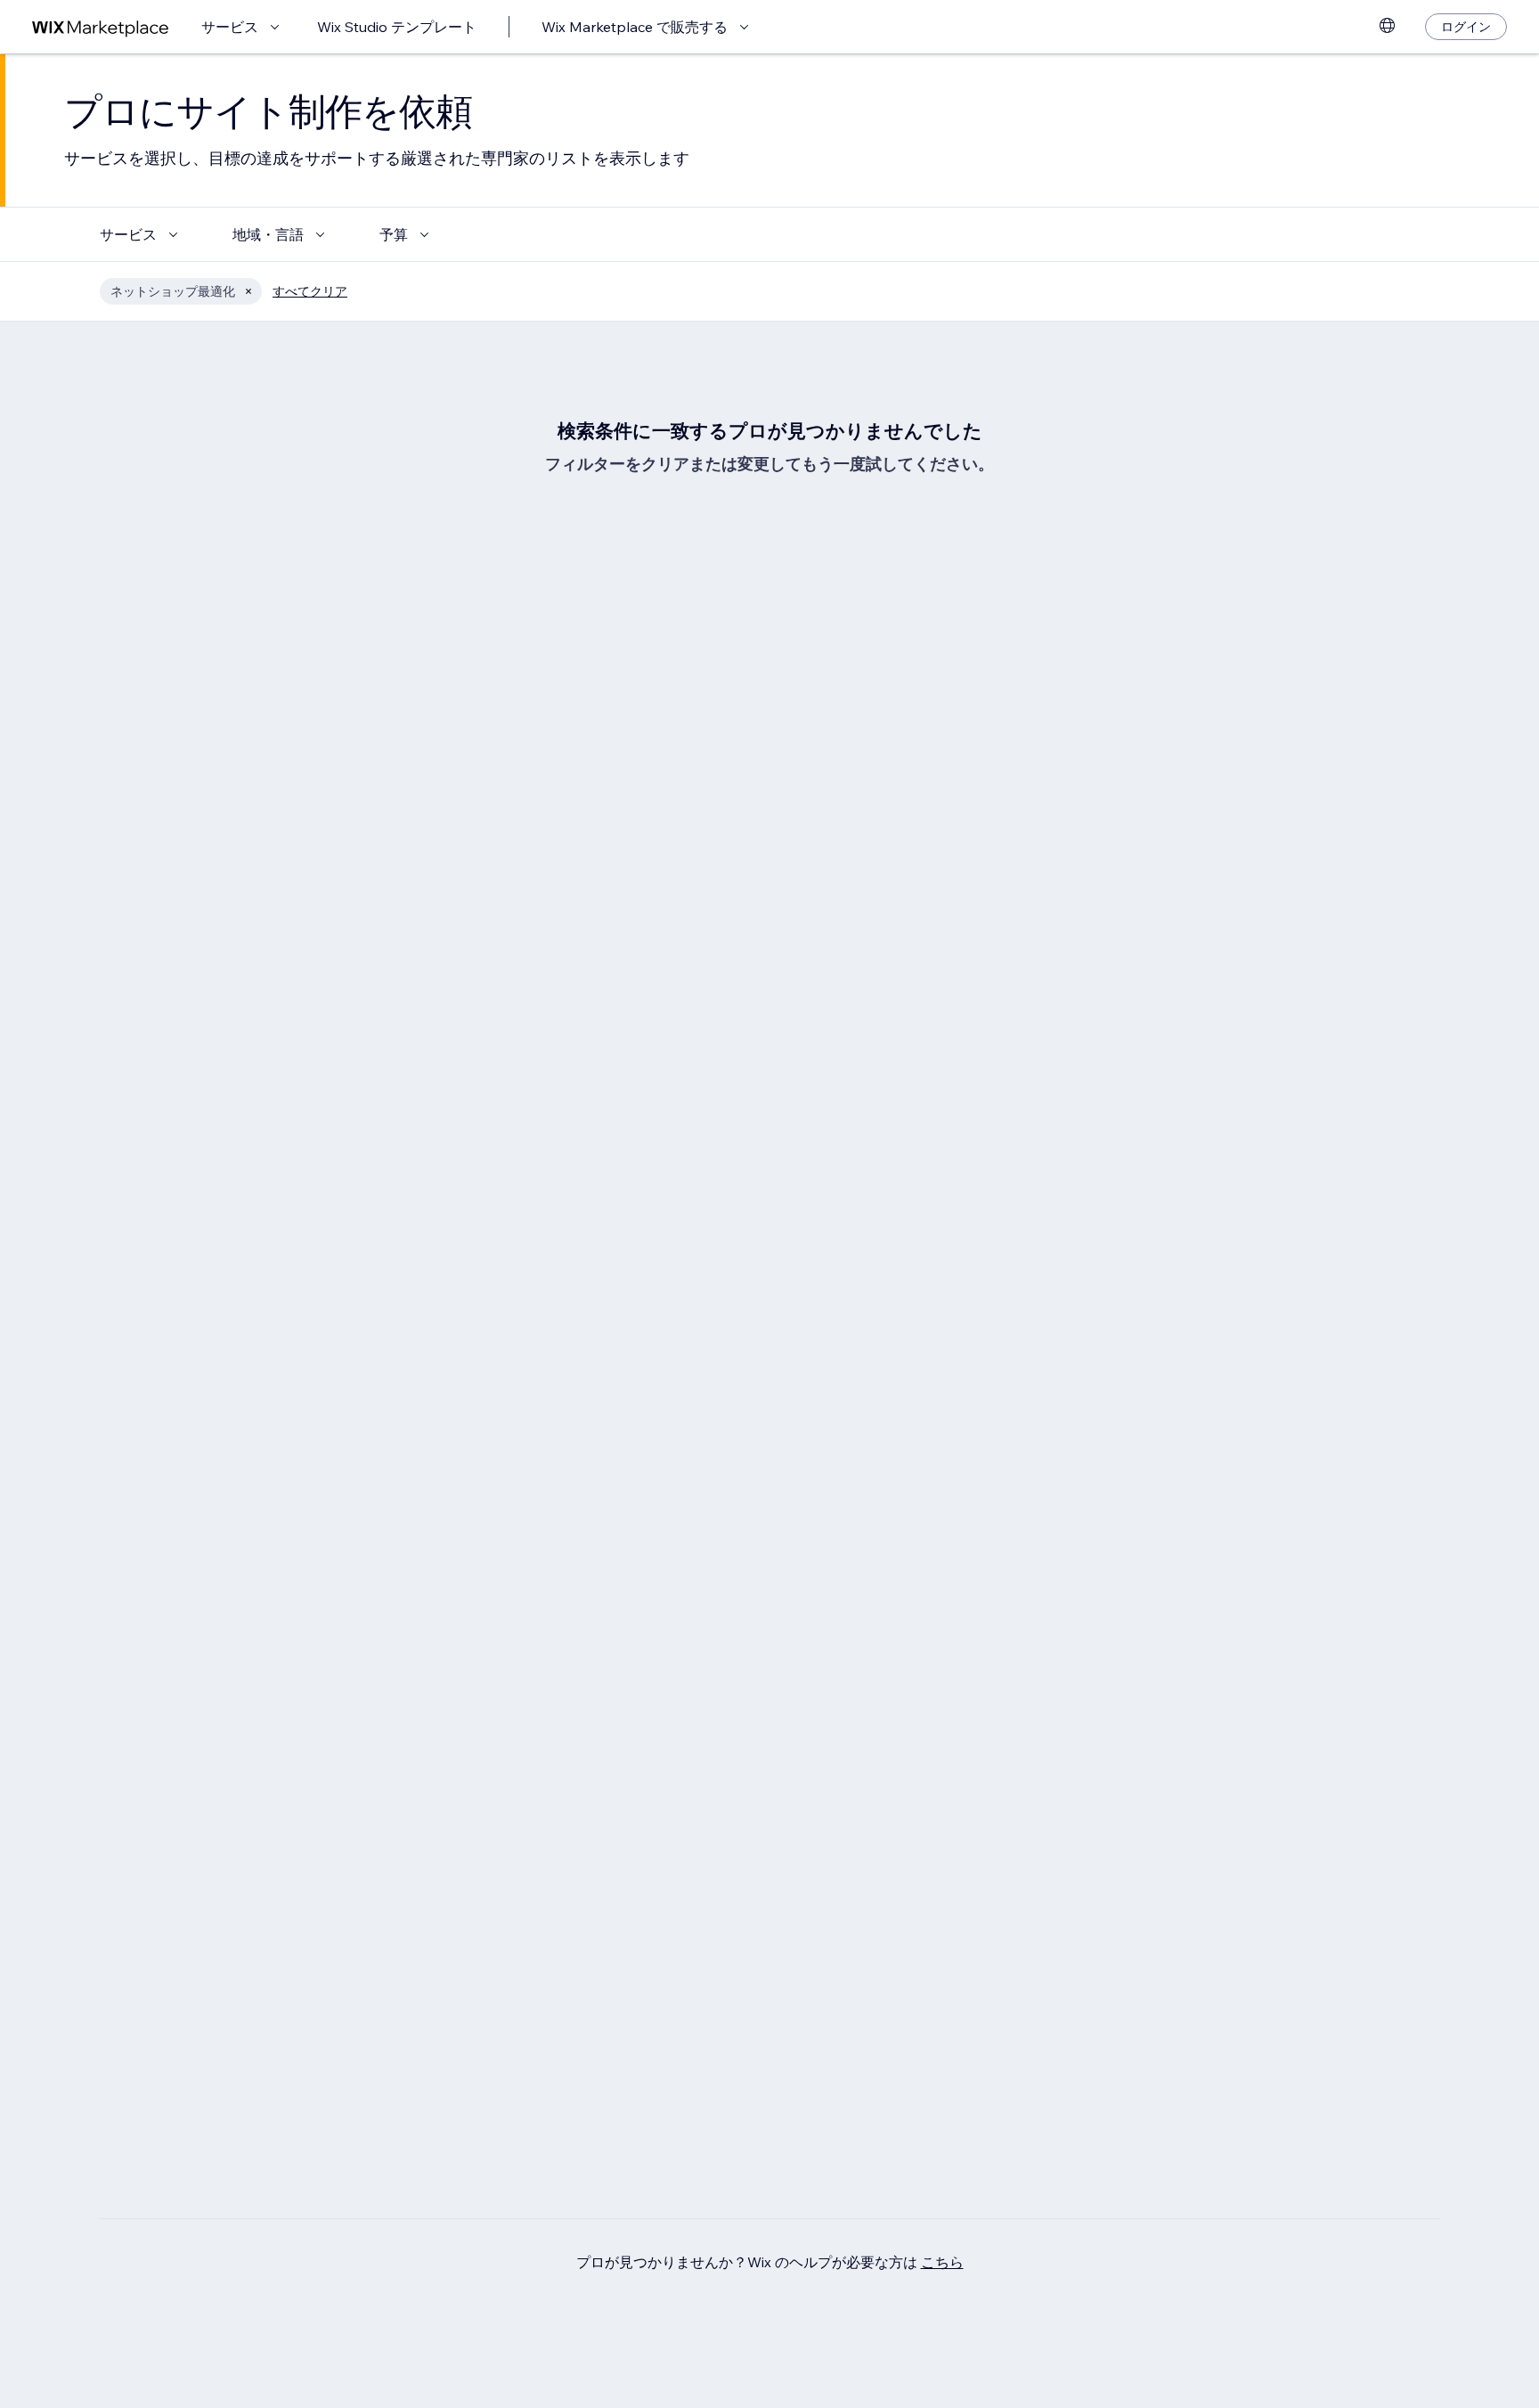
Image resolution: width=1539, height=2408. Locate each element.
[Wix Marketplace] (101, 27)
